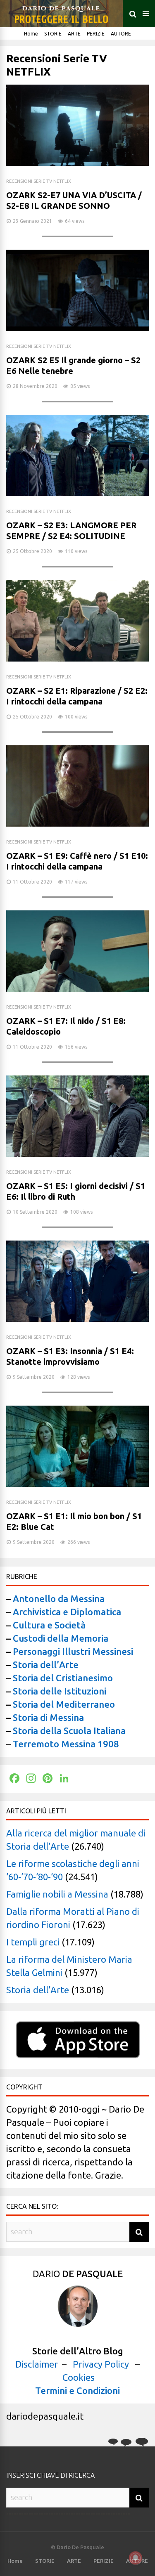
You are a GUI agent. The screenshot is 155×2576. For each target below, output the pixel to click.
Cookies (79, 2377)
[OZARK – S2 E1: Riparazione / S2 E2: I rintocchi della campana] (77, 658)
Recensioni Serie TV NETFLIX (39, 181)
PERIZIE (96, 34)
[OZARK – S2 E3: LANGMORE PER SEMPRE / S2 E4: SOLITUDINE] (77, 493)
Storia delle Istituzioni (60, 1691)
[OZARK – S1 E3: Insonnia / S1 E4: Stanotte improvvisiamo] (77, 1318)
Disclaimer (37, 2364)
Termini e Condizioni (77, 2390)
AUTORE (121, 34)
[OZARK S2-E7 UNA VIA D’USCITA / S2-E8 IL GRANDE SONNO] (77, 162)
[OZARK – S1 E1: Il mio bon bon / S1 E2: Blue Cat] (77, 1483)
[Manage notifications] (136, 2558)
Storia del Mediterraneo (64, 1704)
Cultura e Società (49, 1625)
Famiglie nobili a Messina (57, 1894)
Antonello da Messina (58, 1599)
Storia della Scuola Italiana (69, 1731)
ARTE (74, 34)
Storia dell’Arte (46, 1665)
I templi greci (33, 1942)
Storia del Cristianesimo (63, 1678)
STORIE (53, 34)
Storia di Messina (48, 1717)
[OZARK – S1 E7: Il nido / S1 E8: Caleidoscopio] (77, 988)
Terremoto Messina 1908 (66, 1744)
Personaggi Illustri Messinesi (73, 1651)
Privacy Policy (101, 2364)
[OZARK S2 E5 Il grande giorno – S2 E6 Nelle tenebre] (77, 327)
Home (31, 34)
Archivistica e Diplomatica (67, 1612)
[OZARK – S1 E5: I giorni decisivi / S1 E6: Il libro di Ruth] (77, 1153)
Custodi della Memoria (61, 1638)
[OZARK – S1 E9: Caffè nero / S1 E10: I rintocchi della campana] (77, 823)
